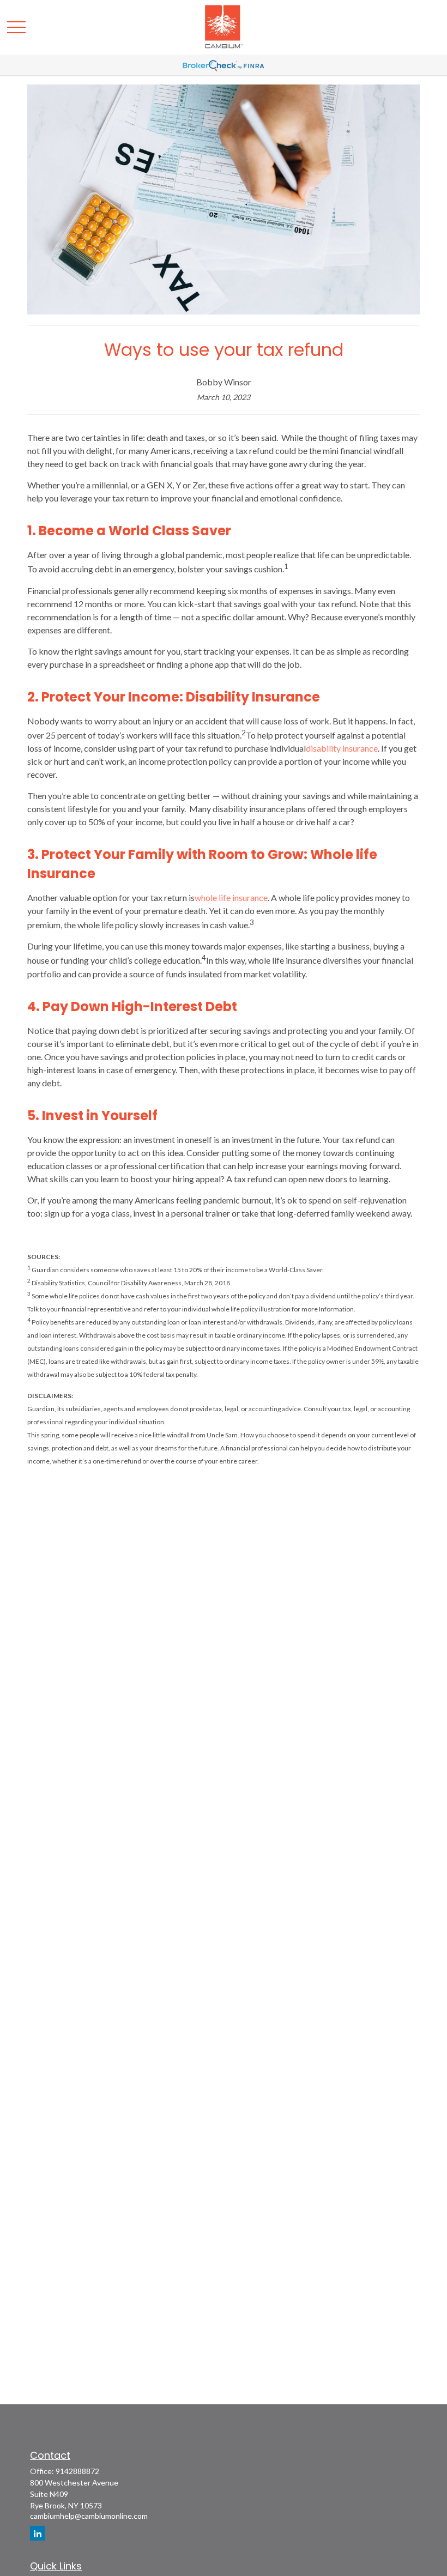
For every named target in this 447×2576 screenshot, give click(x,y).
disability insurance (342, 748)
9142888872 (77, 2471)
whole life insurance (231, 897)
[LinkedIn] (37, 2533)
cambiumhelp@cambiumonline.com (89, 2516)
